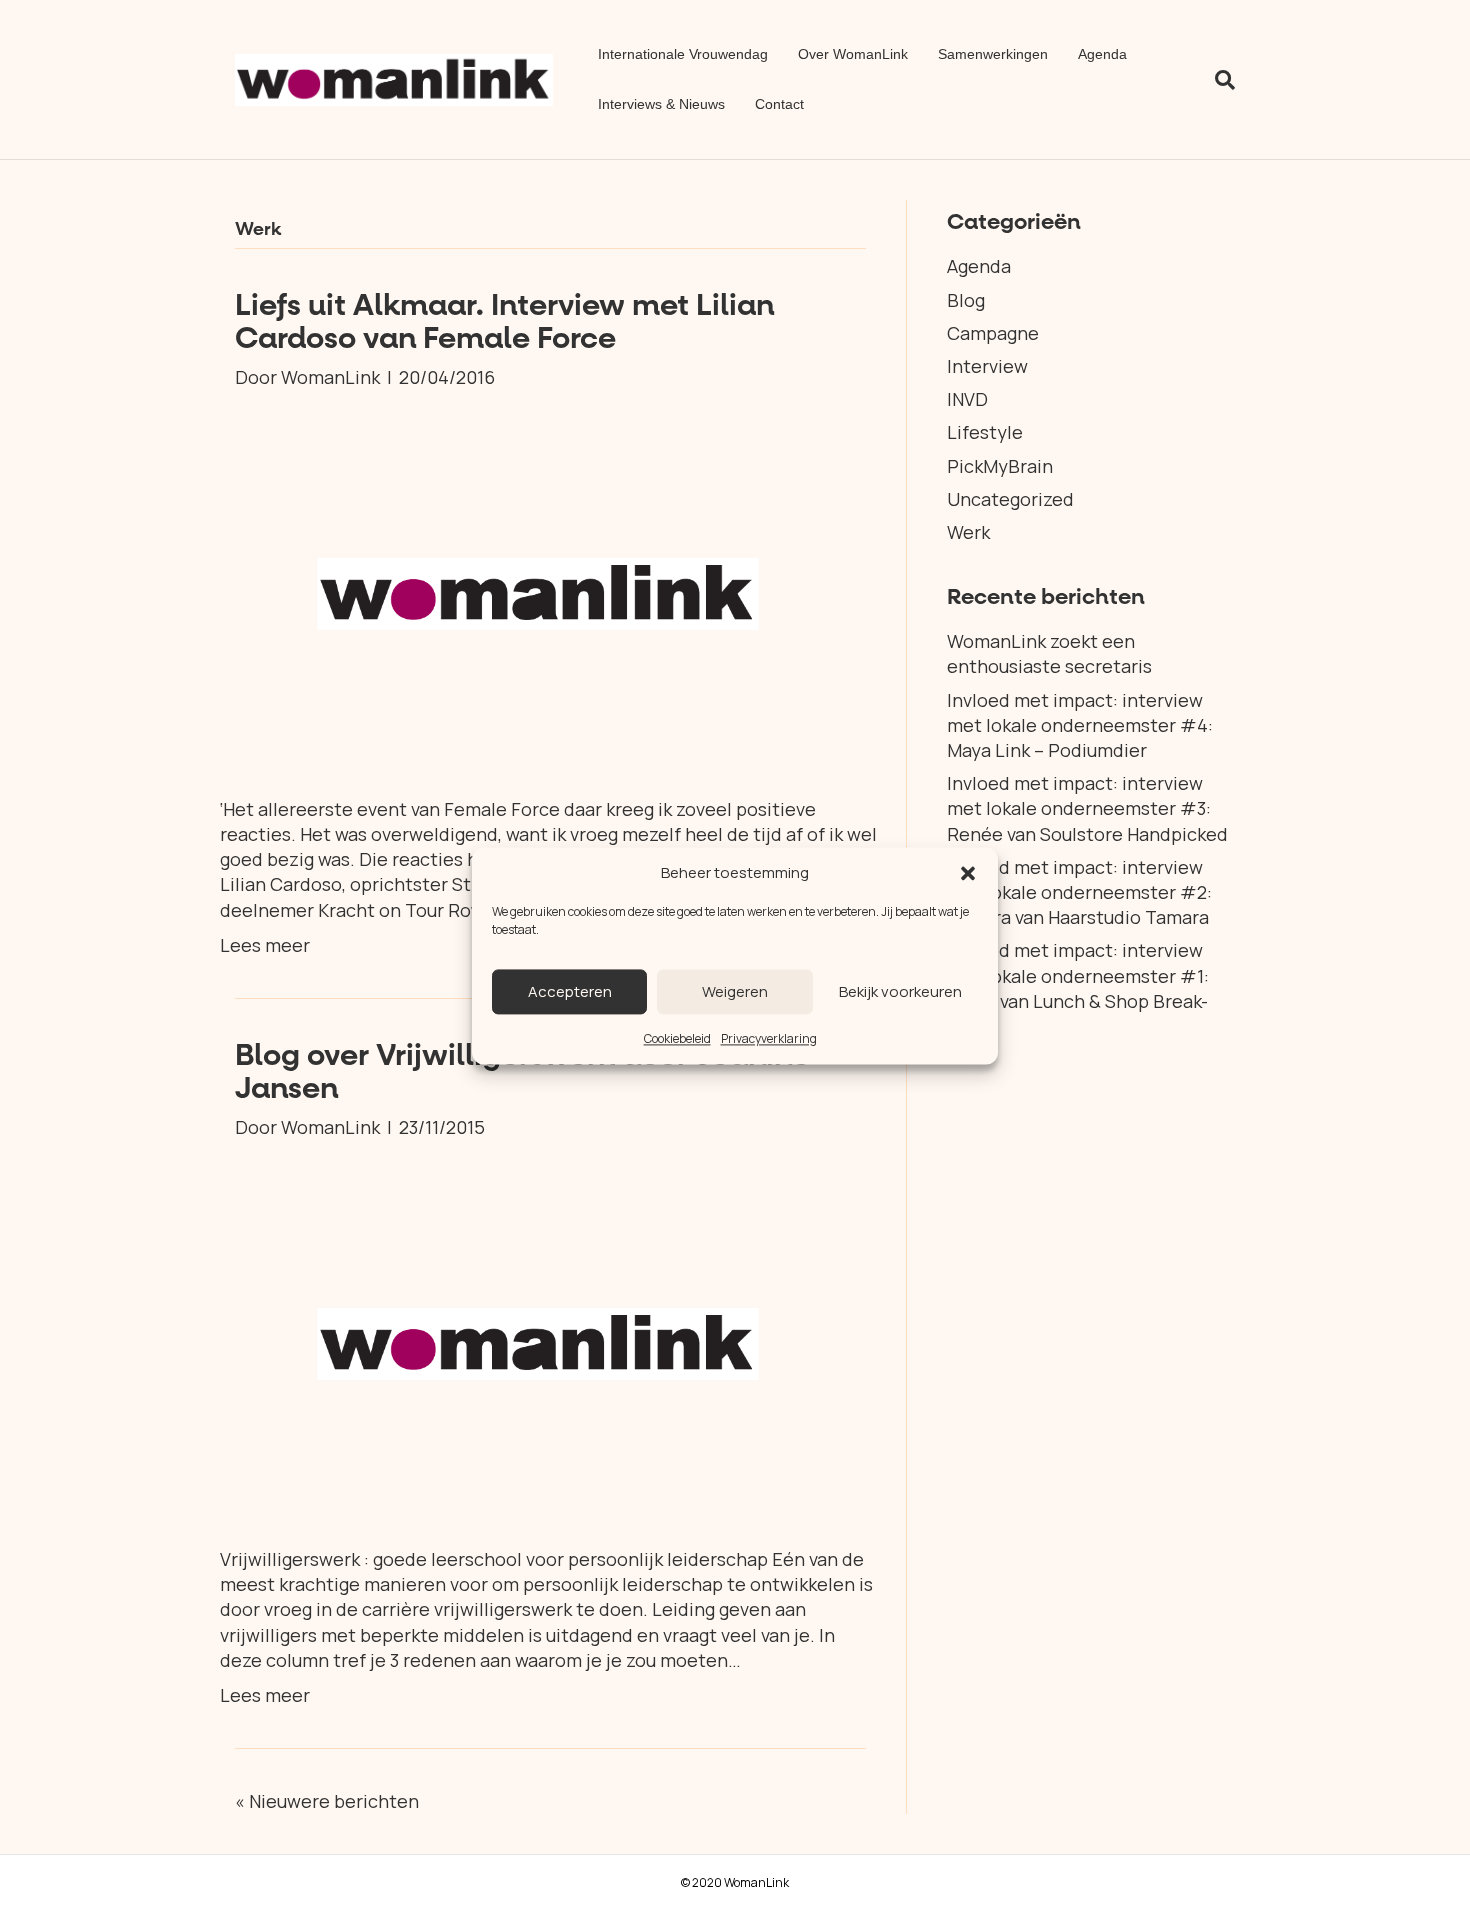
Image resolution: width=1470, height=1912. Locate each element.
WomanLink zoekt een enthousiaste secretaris (1049, 653)
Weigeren (735, 991)
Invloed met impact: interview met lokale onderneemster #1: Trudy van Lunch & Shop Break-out (1078, 988)
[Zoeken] (1217, 80)
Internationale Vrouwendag (683, 54)
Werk (968, 532)
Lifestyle (985, 432)
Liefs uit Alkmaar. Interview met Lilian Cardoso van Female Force (504, 322)
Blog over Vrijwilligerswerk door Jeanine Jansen (522, 1072)
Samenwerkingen (993, 54)
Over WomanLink (853, 54)
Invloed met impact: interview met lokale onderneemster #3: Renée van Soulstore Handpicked (1087, 808)
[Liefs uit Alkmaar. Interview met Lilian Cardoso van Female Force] (538, 591)
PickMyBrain (1000, 466)
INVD (967, 399)
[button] (968, 873)
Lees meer (265, 945)
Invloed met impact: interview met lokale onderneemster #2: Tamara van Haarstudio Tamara (1079, 892)
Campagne (993, 333)
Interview (987, 366)
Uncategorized (1010, 499)
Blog (966, 300)
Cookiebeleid (677, 1038)
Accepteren (570, 991)
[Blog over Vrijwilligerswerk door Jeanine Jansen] (538, 1341)
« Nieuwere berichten (327, 1801)
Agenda (1102, 54)
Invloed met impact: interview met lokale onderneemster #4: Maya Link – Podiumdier (1080, 725)
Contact (779, 104)
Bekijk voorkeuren (900, 991)
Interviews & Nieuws (661, 104)
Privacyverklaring (769, 1038)
